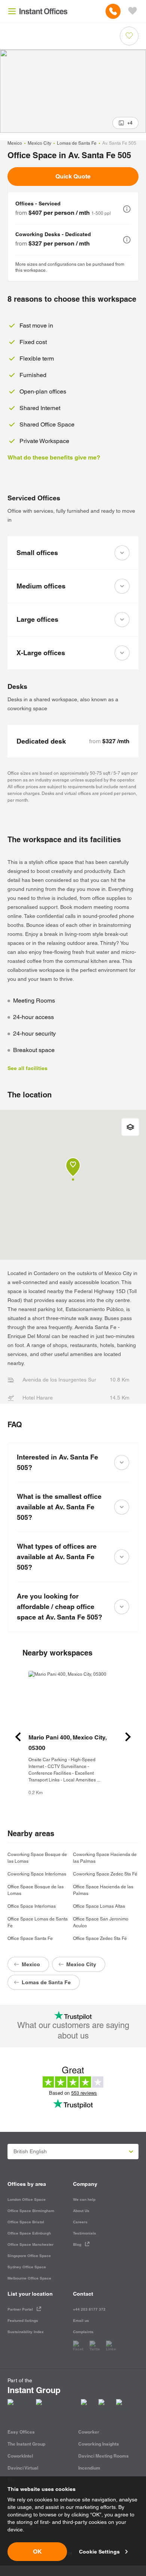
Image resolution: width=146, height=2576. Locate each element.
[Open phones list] (113, 11)
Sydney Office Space (27, 2267)
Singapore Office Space (29, 2256)
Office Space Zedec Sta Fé (100, 1938)
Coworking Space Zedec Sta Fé (105, 1874)
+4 (130, 123)
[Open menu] (12, 11)
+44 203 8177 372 (89, 2309)
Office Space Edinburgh (29, 2233)
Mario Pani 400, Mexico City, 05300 (67, 1743)
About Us (81, 2211)
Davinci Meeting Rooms (104, 2456)
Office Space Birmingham (31, 2211)
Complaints (83, 2332)
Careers (80, 2222)
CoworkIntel (20, 2456)
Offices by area (27, 2184)
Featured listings (23, 2321)
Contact (83, 2294)
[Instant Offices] (43, 11)
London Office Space (27, 2200)
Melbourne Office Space (29, 2278)
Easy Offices (21, 2432)
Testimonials (85, 2233)
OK (37, 2551)
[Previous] (18, 1737)
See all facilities (28, 1068)
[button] (127, 209)
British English (30, 2151)
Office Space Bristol (26, 2222)
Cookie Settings (99, 2552)
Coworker (89, 2432)
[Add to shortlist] (129, 36)
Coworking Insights (99, 2444)
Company (85, 2184)
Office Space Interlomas (32, 1906)
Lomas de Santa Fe (77, 143)
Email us (81, 2321)
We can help (84, 2200)
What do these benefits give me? (54, 457)
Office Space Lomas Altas (99, 1906)
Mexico (15, 143)
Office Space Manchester (31, 2244)
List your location (30, 2294)
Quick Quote (73, 176)
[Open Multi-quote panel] (133, 11)
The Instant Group (26, 2444)
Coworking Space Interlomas (37, 1874)
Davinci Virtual (23, 2468)
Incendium (89, 2468)
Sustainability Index (26, 2332)
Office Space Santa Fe (30, 1938)
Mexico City (39, 143)
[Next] (128, 1737)
